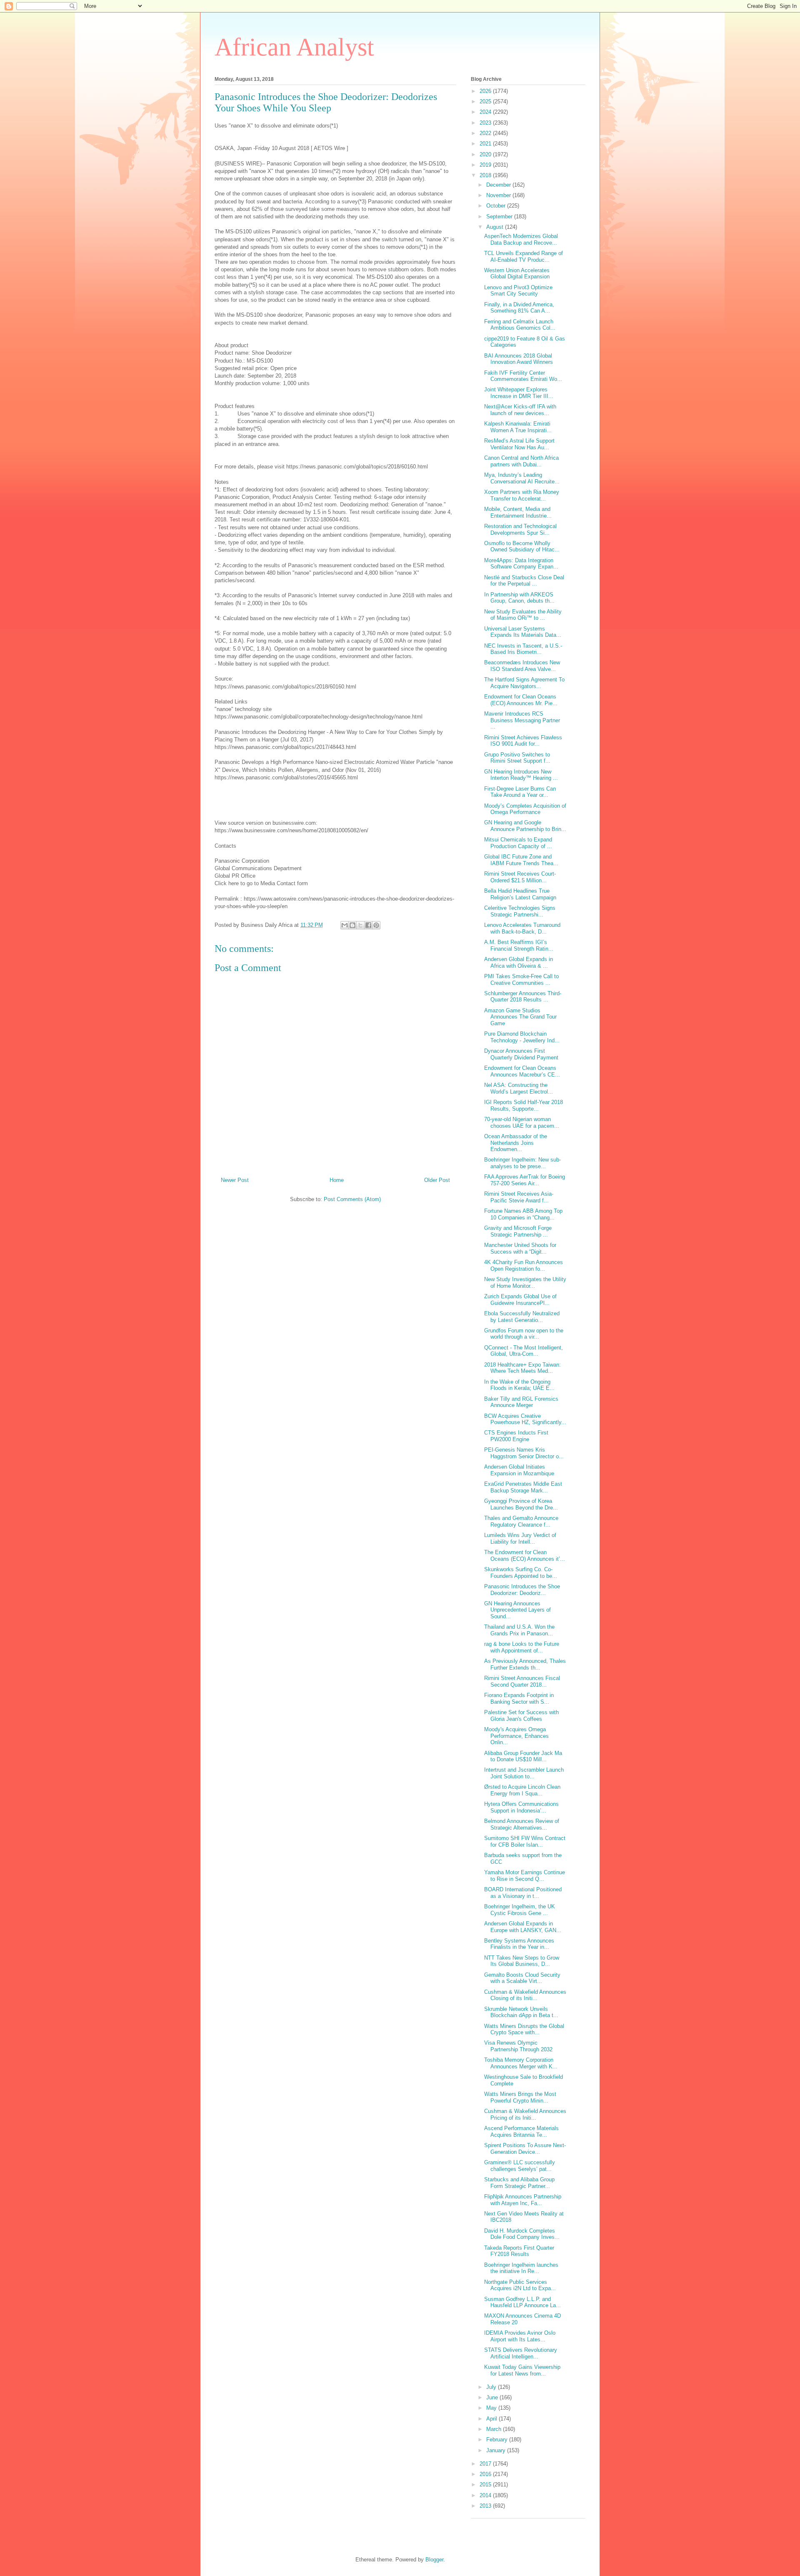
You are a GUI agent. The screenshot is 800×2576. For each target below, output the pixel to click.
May (492, 2408)
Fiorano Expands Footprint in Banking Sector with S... (519, 1699)
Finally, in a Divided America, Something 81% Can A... (519, 308)
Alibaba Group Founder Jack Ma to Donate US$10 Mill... (523, 1756)
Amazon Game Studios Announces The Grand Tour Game (520, 1017)
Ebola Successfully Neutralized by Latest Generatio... (522, 1317)
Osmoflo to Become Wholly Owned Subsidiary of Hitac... (522, 547)
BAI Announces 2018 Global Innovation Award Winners (519, 359)
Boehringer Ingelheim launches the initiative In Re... (521, 2268)
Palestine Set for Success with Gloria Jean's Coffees (521, 1716)
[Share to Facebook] (368, 925)
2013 (486, 2506)
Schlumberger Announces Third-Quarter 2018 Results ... (523, 997)
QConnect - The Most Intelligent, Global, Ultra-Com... (524, 1351)
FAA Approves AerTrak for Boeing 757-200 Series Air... (525, 1180)
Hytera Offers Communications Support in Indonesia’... (521, 1807)
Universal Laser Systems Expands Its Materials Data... (523, 632)
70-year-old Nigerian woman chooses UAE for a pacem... (522, 1123)
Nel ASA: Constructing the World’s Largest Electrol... (519, 1088)
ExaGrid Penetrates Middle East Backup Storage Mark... (523, 1487)
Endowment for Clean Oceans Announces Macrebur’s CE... (522, 1071)
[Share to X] (360, 925)
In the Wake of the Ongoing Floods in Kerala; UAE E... (519, 1385)
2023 (486, 123)
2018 (486, 175)
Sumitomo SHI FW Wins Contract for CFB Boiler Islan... (525, 1841)
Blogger (434, 2560)
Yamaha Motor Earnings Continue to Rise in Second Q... (525, 1876)
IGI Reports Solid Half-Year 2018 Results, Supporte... (524, 1105)
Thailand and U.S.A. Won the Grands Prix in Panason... (519, 1630)
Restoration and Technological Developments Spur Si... (520, 529)
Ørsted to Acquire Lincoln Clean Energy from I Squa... (522, 1790)
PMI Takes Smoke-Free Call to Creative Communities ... (521, 980)
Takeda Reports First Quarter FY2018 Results (519, 2251)
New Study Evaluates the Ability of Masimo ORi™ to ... (523, 615)
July (492, 2387)
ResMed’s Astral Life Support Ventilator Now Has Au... (519, 444)
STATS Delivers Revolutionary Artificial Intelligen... (521, 2353)
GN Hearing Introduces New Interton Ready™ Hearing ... (521, 775)
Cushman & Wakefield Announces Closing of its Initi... (525, 1995)
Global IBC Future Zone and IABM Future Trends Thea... (521, 860)
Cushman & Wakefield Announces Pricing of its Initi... (525, 2114)
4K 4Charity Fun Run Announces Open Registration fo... (524, 1265)
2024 (486, 112)
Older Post (437, 1180)
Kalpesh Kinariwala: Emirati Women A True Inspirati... (518, 427)
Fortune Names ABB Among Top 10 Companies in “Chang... (523, 1214)
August (496, 227)
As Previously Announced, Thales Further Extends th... (525, 1664)
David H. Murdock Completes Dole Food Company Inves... (522, 2234)
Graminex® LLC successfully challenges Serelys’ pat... (520, 2166)
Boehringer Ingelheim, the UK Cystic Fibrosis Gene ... (520, 1910)
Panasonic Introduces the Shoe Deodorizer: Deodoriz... (522, 1590)
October (497, 206)
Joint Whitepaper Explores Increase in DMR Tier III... (519, 393)
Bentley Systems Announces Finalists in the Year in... (519, 1944)
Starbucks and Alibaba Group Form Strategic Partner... (519, 2183)
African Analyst (294, 47)
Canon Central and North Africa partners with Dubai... (521, 461)
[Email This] (345, 925)
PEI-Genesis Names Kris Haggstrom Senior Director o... (524, 1453)
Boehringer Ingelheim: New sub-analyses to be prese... (522, 1163)
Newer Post (235, 1180)
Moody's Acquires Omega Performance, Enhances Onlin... (516, 1736)
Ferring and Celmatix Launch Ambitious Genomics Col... (520, 325)
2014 (486, 2495)
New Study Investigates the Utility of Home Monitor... (525, 1283)
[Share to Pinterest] (376, 925)
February (498, 2440)
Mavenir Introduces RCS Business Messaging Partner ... (522, 720)
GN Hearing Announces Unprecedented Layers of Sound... (517, 1610)
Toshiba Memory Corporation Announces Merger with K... (521, 2063)
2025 (486, 101)
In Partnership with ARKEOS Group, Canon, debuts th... (519, 598)
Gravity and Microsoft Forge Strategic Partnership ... (518, 1231)
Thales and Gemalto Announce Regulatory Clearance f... (521, 1521)
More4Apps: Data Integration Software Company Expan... (521, 564)
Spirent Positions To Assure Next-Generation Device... (525, 2149)
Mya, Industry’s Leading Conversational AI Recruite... (522, 478)
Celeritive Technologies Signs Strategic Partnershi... (520, 911)
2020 (486, 154)
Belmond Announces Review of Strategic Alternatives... (522, 1824)
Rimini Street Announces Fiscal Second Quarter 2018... (522, 1681)
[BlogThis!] (352, 925)
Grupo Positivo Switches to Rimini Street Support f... (517, 758)
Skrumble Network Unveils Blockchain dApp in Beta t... (521, 2012)
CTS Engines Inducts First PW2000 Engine (516, 1436)
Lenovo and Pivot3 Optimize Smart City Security (518, 291)
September (500, 217)
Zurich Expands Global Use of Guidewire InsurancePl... (520, 1300)
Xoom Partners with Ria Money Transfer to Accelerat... (522, 495)
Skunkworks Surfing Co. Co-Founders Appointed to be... (521, 1573)
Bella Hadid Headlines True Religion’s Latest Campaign (520, 894)
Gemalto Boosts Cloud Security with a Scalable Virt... (522, 1978)
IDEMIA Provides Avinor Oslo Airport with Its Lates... (520, 2336)
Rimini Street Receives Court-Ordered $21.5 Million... (520, 877)
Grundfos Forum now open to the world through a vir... (524, 1334)
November (499, 195)
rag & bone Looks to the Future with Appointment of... (522, 1647)
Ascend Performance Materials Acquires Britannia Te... (521, 2132)
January (497, 2450)
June (493, 2397)
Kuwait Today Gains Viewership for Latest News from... (522, 2370)
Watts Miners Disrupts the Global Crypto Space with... (524, 2029)
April (492, 2419)
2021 (486, 144)
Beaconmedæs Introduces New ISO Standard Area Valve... (522, 666)
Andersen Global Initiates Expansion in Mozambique (519, 1470)
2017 (486, 2464)
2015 (486, 2485)
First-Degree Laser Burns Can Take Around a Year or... (520, 792)
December (499, 185)
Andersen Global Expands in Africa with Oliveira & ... (519, 963)
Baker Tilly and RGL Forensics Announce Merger (521, 1402)
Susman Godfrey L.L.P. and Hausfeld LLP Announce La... (522, 2302)
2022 (486, 133)
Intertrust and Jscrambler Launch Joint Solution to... (524, 1773)
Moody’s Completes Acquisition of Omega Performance (525, 809)
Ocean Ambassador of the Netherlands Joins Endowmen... (516, 1143)
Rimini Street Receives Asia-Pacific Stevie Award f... (519, 1197)
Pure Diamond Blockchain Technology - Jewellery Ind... (522, 1037)
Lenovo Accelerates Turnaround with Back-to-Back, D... (522, 928)
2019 (486, 165)
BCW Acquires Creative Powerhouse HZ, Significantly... (525, 1419)
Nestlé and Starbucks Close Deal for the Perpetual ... (524, 581)
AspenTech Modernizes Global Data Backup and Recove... (521, 239)
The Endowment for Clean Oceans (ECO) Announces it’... (525, 1556)
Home (337, 1180)
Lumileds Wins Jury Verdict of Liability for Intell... (520, 1538)
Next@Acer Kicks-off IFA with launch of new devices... (520, 410)
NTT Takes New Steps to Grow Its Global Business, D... (522, 1961)
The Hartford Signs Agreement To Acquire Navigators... (524, 683)
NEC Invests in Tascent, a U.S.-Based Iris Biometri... (523, 649)
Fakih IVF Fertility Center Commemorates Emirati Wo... (523, 376)
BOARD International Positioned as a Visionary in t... (523, 1893)
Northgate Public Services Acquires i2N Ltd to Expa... (520, 2285)
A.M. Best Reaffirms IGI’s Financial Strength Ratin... (519, 945)
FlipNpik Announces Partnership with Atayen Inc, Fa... (523, 2200)
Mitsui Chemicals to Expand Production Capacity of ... (518, 843)
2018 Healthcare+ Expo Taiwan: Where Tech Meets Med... (522, 1368)
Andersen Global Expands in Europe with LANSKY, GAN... (523, 1927)
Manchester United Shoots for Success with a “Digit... (520, 1248)
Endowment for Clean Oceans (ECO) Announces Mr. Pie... (521, 700)
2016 (486, 2474)
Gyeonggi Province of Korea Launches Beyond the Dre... (521, 1504)
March (495, 2429)
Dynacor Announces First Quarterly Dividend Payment (521, 1054)
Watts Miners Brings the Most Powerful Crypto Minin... (520, 2097)
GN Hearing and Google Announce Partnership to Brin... (525, 826)
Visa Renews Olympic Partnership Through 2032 (518, 2046)
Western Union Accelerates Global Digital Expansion (517, 274)
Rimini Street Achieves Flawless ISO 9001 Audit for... (523, 741)
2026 (486, 91)
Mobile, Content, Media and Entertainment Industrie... (518, 512)
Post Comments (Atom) (352, 1199)
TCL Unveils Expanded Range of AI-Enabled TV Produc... (524, 257)
